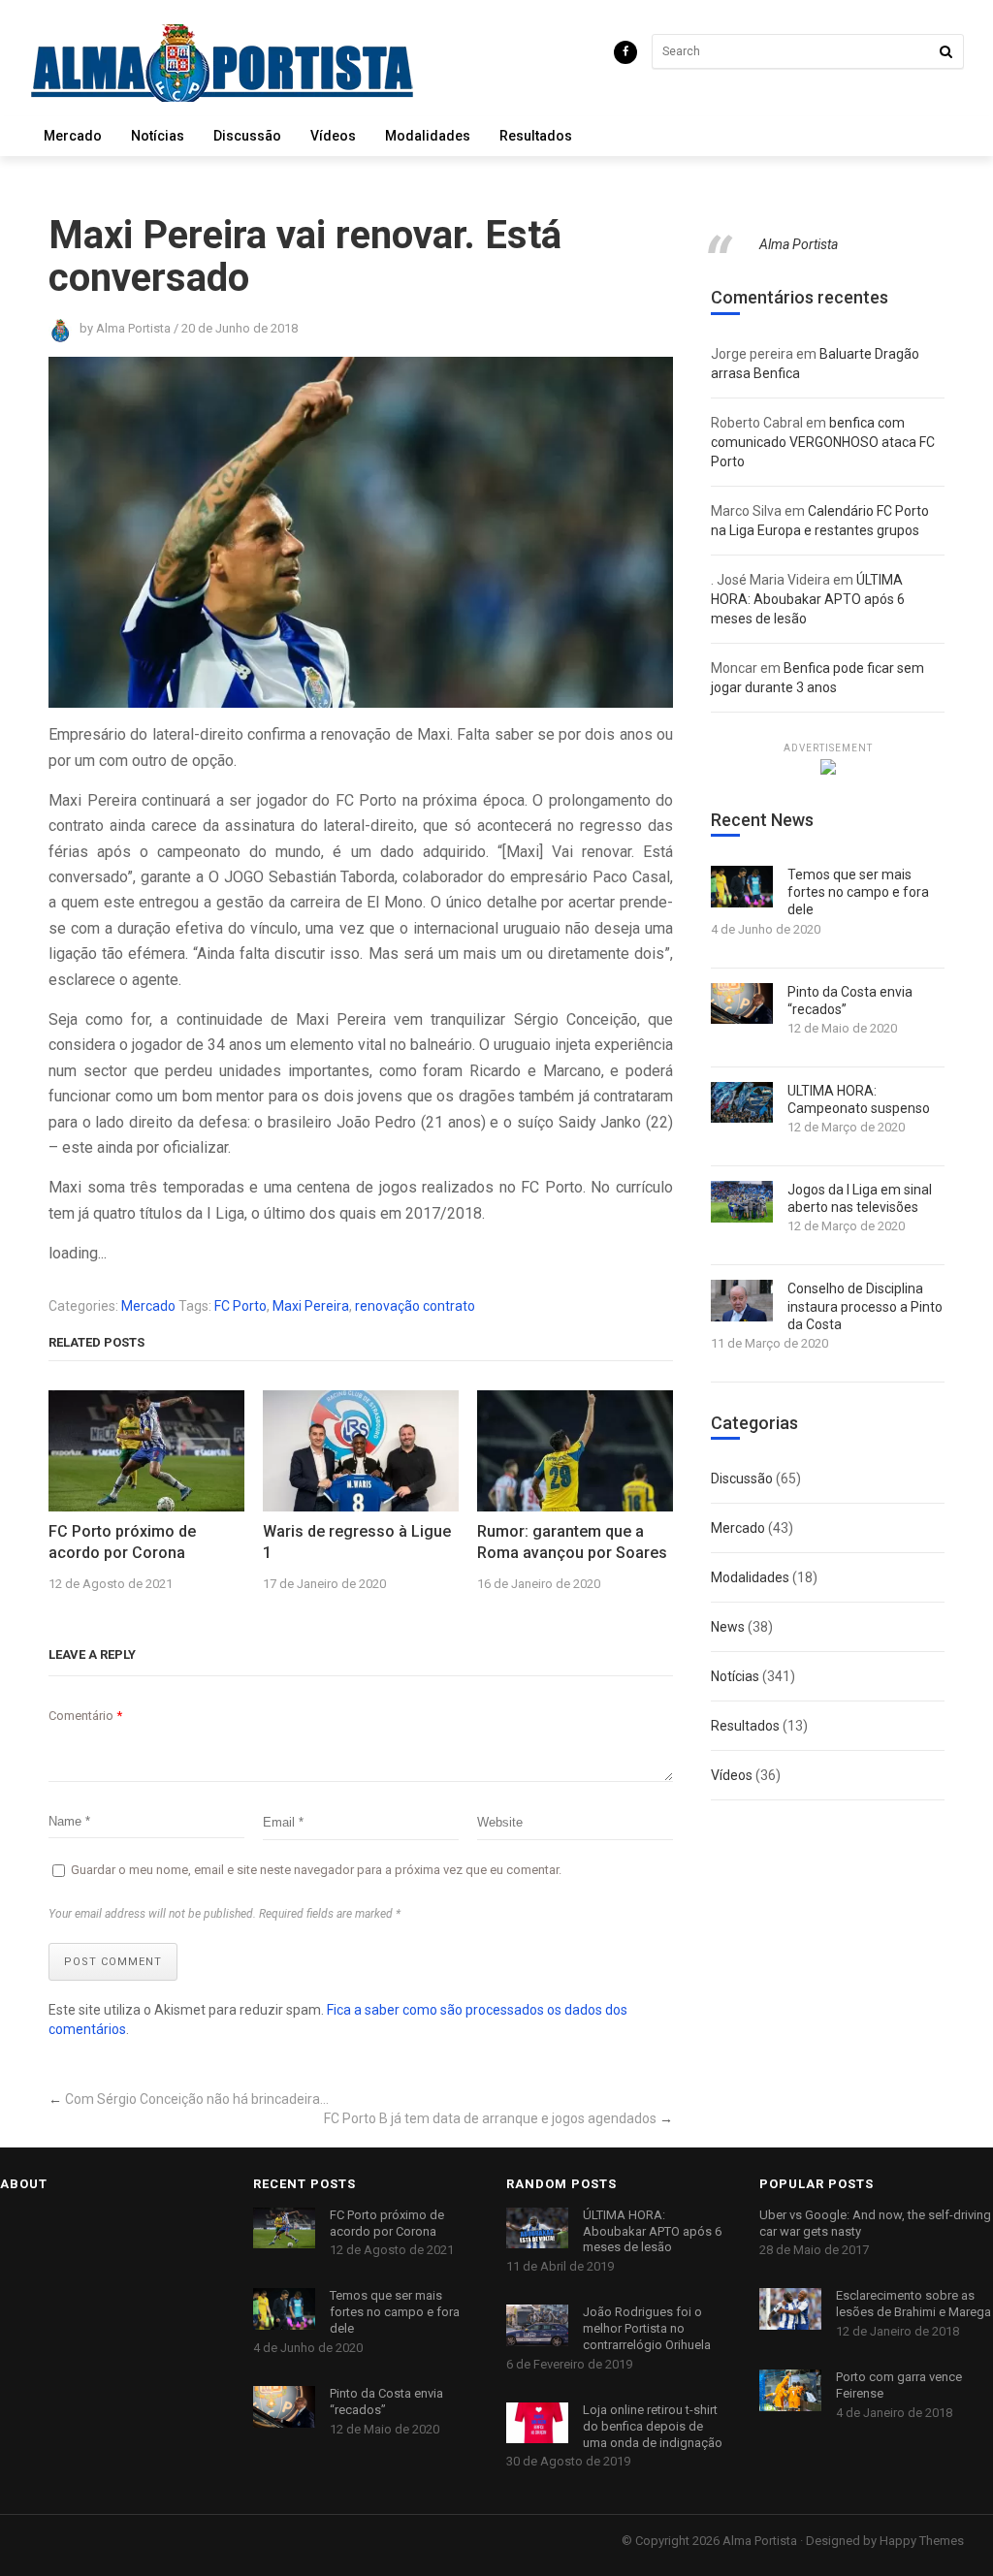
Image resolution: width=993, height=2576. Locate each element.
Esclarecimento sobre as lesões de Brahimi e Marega (913, 2304)
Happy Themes (922, 2541)
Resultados (536, 136)
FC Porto (240, 1306)
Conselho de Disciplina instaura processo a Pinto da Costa (865, 1306)
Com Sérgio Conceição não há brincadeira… (197, 2099)
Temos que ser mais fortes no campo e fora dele (858, 892)
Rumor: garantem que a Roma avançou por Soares (572, 1542)
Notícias (158, 136)
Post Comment (113, 1962)
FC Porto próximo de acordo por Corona (122, 1542)
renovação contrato (415, 1306)
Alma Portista (799, 244)
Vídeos (333, 136)
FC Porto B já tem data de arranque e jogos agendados (490, 2118)
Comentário (85, 1716)
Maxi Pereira (311, 1306)
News (728, 1627)
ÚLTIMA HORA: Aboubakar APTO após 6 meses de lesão (808, 599)
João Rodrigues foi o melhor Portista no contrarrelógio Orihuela (647, 2328)
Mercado (73, 136)
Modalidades (428, 136)
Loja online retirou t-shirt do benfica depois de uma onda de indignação (653, 2426)
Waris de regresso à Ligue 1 (357, 1542)
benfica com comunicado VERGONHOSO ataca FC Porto (823, 442)
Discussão (247, 136)
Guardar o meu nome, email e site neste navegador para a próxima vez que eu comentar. (316, 1870)
